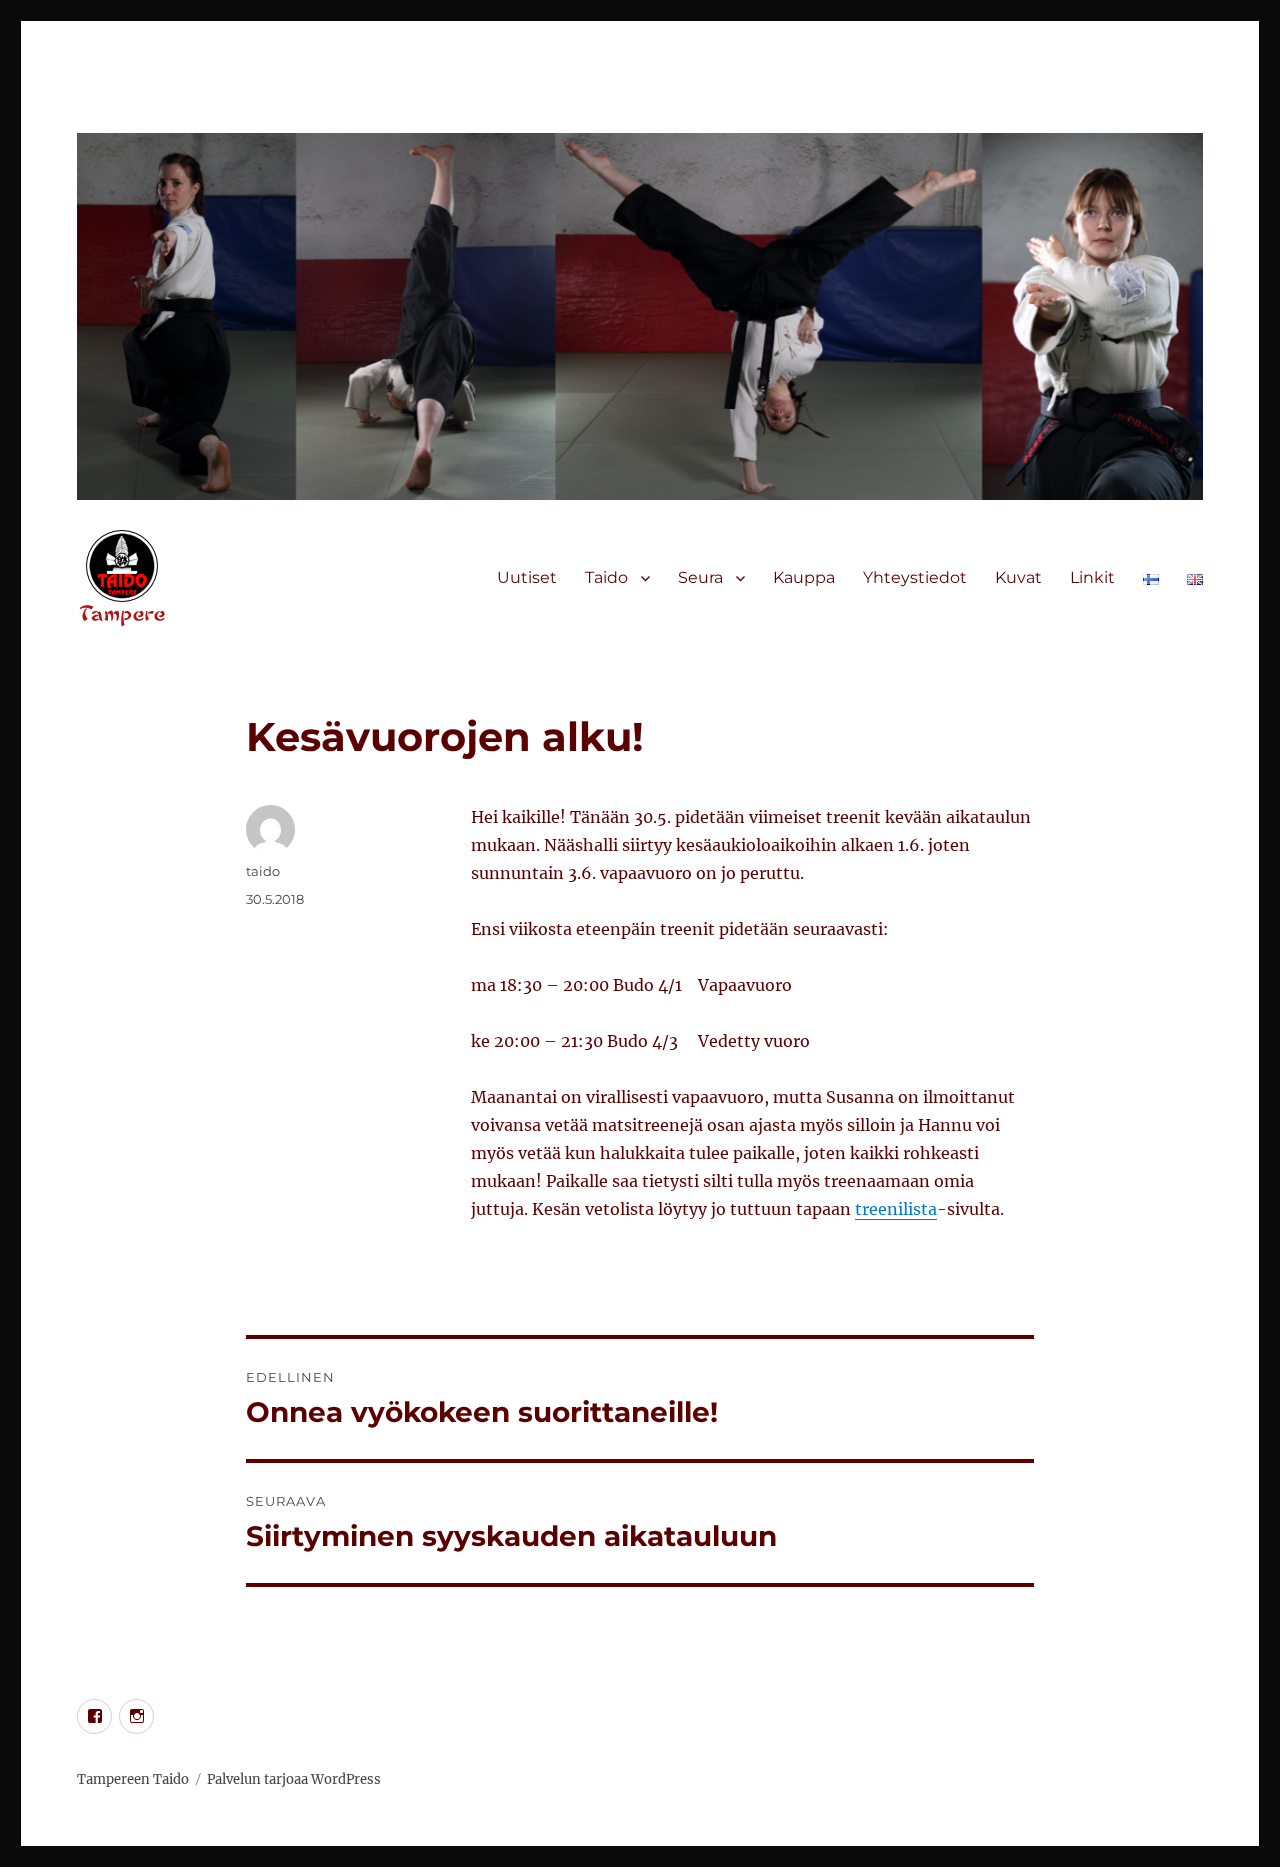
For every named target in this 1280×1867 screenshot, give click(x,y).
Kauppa (804, 577)
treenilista (896, 1209)
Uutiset (527, 577)
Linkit (1092, 577)
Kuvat (1018, 577)
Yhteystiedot (915, 577)
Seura (700, 577)
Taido (606, 577)
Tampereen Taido (133, 1779)
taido (263, 871)
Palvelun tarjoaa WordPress (294, 1779)
